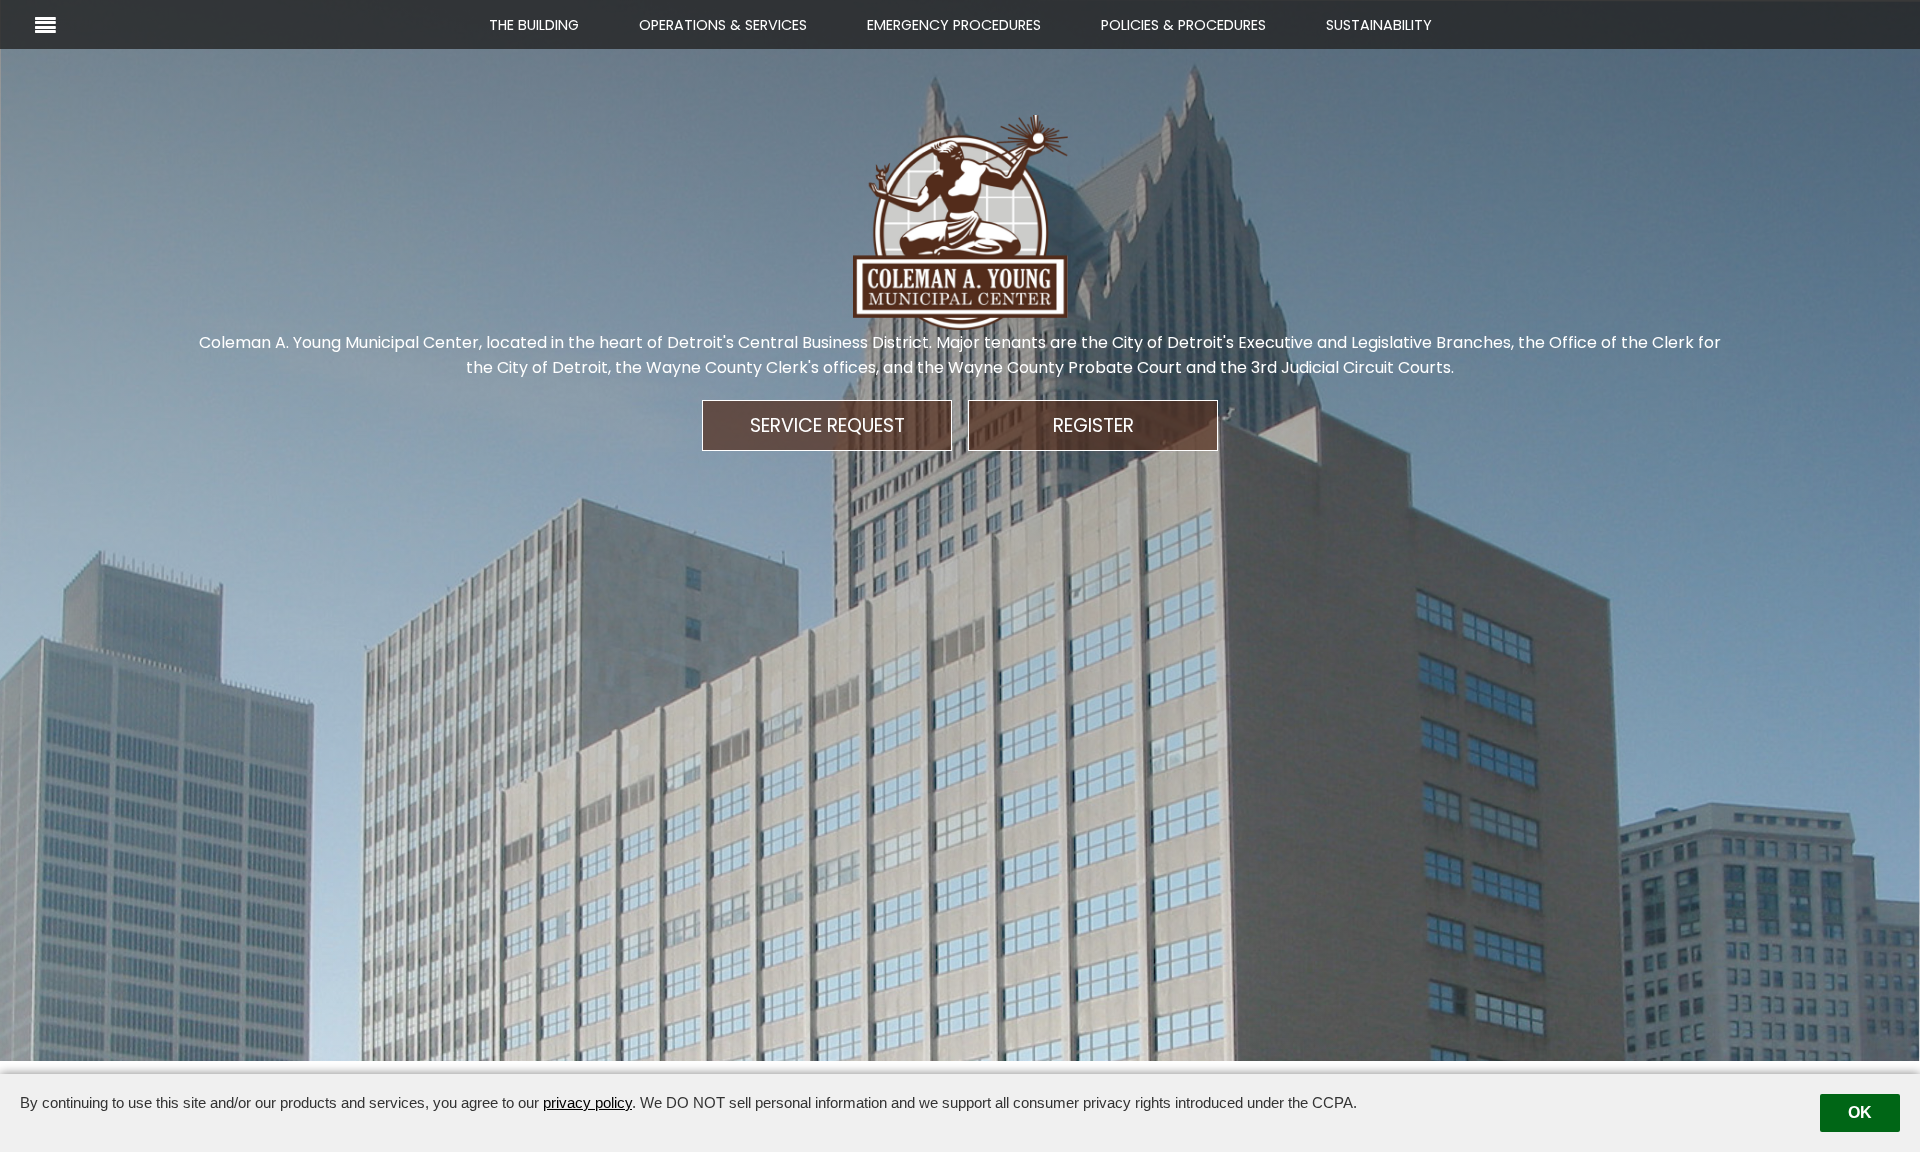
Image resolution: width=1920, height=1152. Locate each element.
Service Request (827, 425)
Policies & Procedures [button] (1183, 25)
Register (1093, 425)
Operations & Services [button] (723, 25)
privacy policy (587, 1102)
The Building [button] (534, 25)
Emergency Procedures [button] (954, 25)
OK (1860, 1112)
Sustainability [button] (1379, 25)
